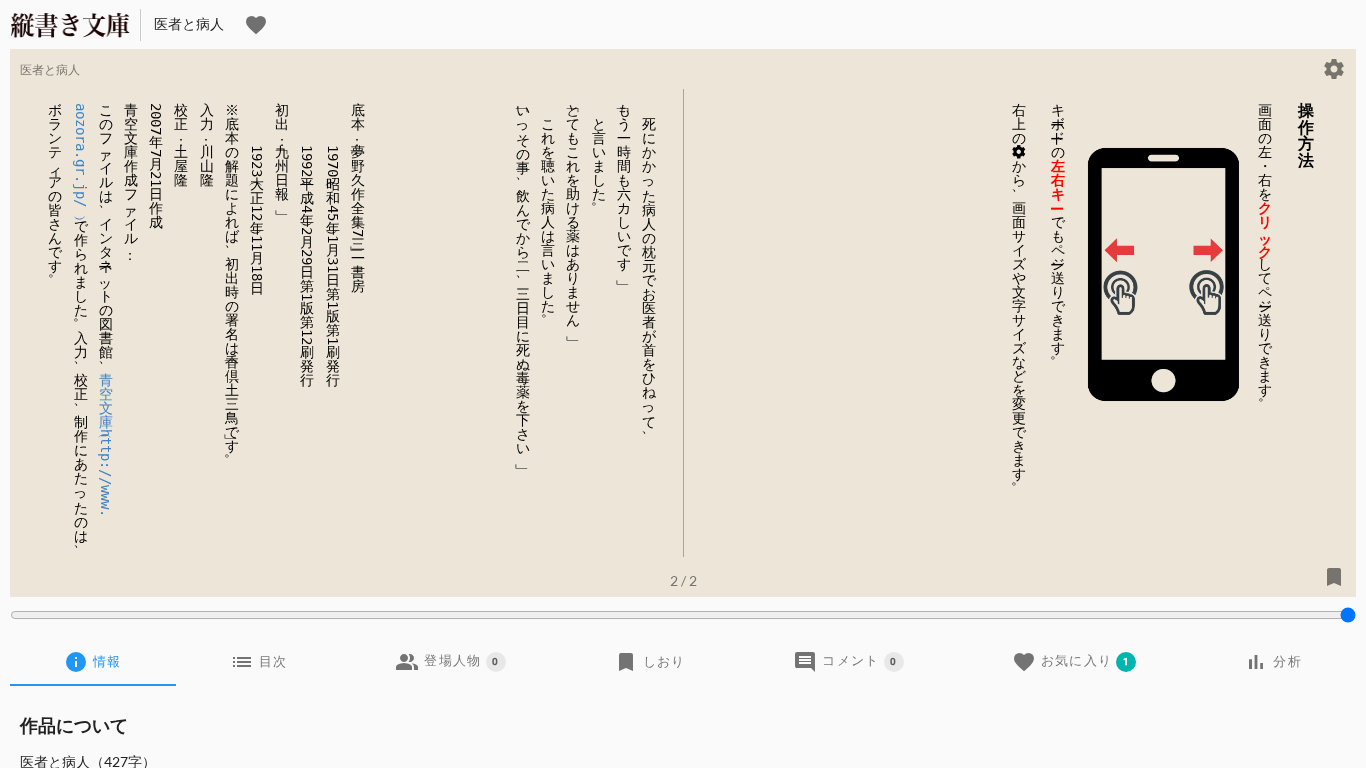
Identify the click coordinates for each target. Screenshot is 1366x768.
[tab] (93, 662)
